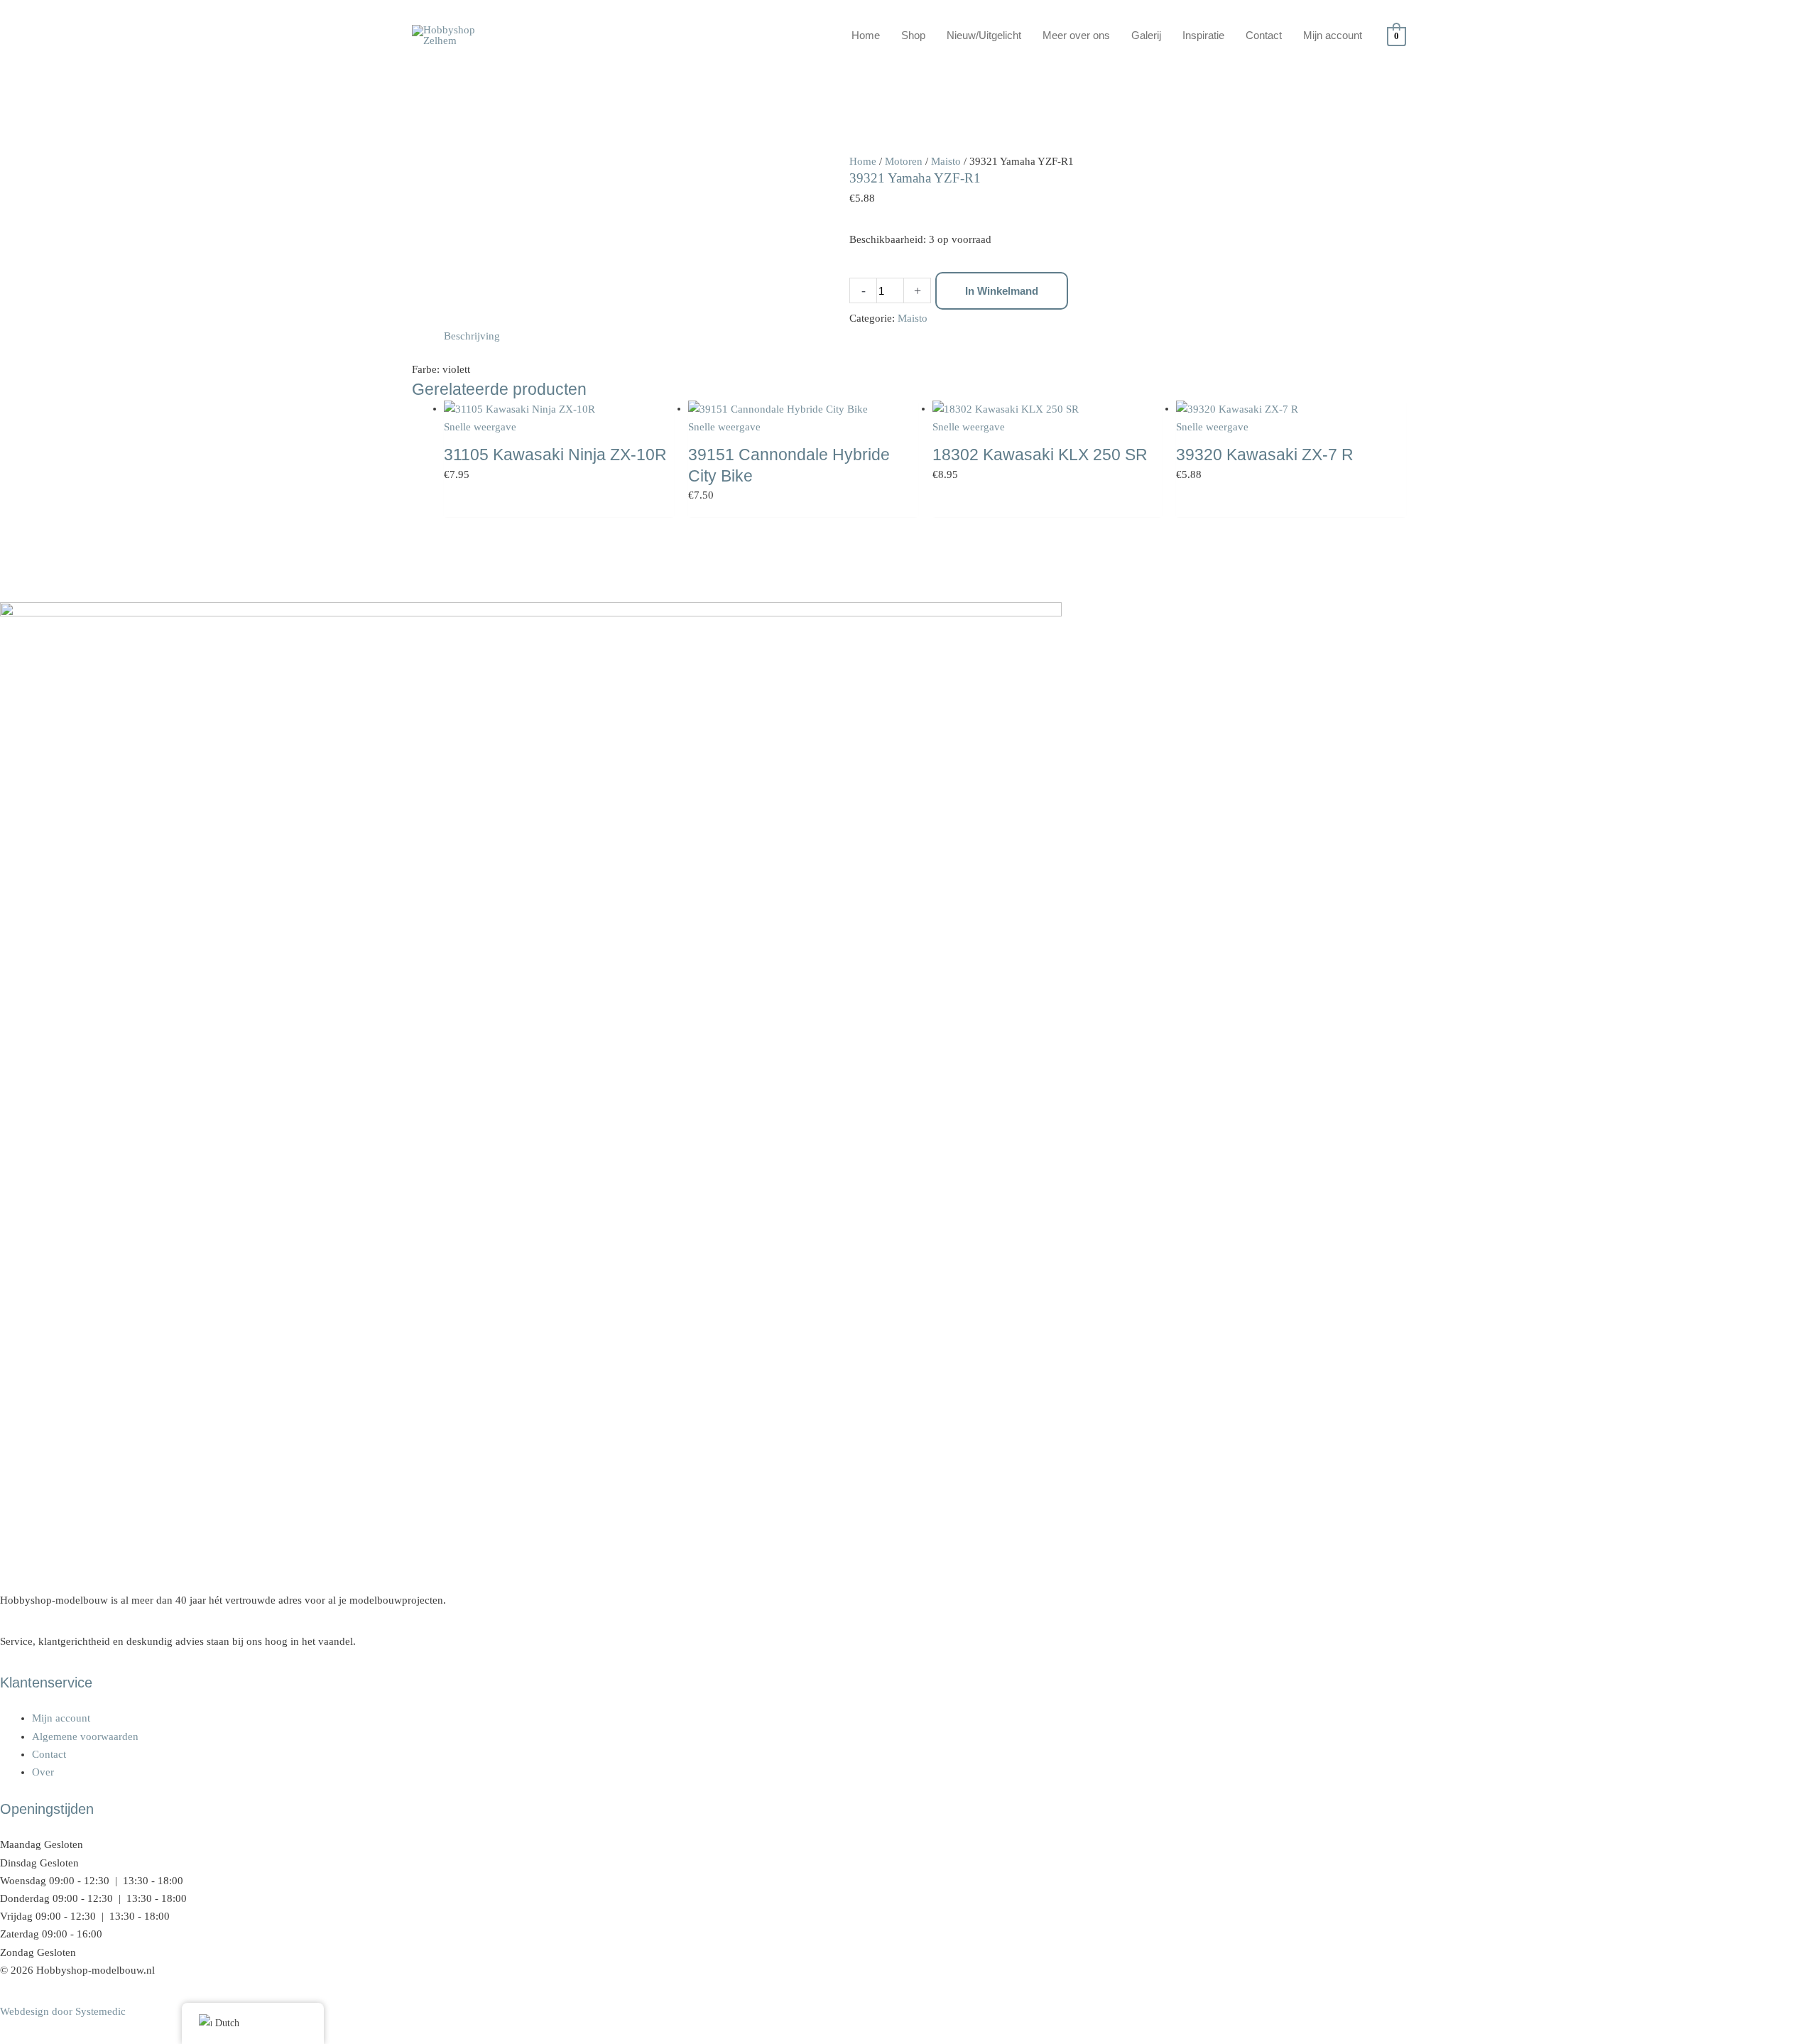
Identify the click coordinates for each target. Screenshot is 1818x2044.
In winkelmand (1002, 291)
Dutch (227, 2023)
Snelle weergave (480, 427)
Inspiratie (1203, 35)
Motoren (904, 161)
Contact (1264, 35)
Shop (913, 35)
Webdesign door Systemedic (63, 2011)
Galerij (1146, 35)
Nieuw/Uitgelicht (984, 35)
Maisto (946, 161)
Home (866, 35)
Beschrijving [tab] (472, 336)
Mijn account (1333, 35)
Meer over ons (1076, 35)
